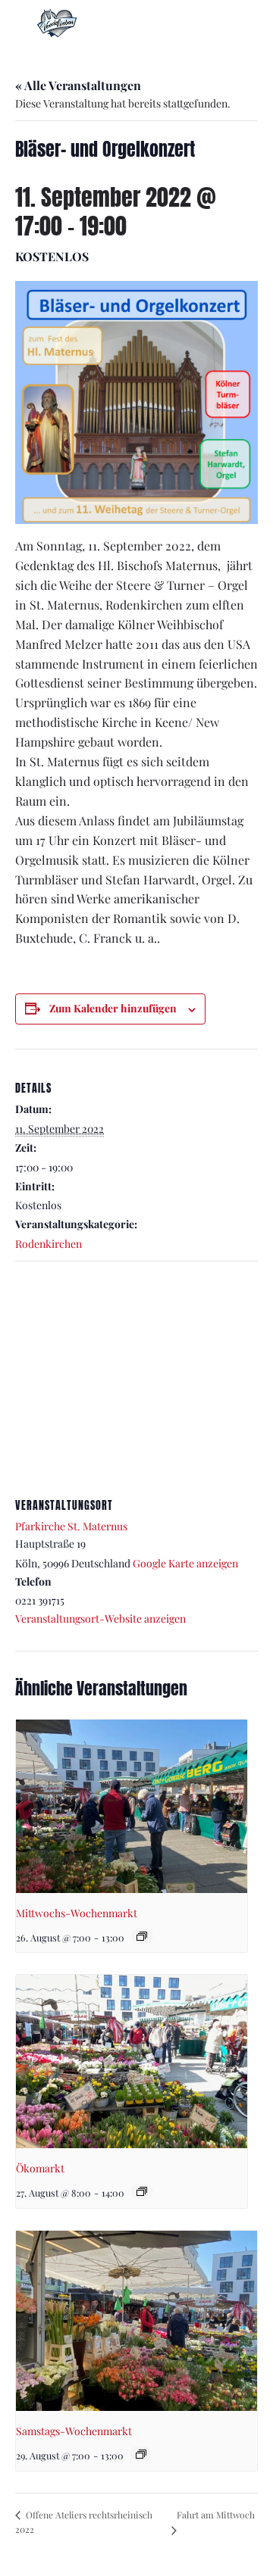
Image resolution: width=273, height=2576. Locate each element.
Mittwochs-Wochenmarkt (77, 1913)
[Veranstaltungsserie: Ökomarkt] (142, 2191)
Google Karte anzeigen (185, 1563)
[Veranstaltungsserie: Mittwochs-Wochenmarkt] (142, 1936)
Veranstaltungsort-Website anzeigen (100, 1619)
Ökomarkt (40, 2168)
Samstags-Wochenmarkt (74, 2431)
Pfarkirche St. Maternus (71, 1526)
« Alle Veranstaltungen (78, 85)
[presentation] (132, 1806)
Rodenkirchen (49, 1244)
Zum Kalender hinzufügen (113, 1008)
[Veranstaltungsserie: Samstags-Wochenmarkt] (141, 2454)
